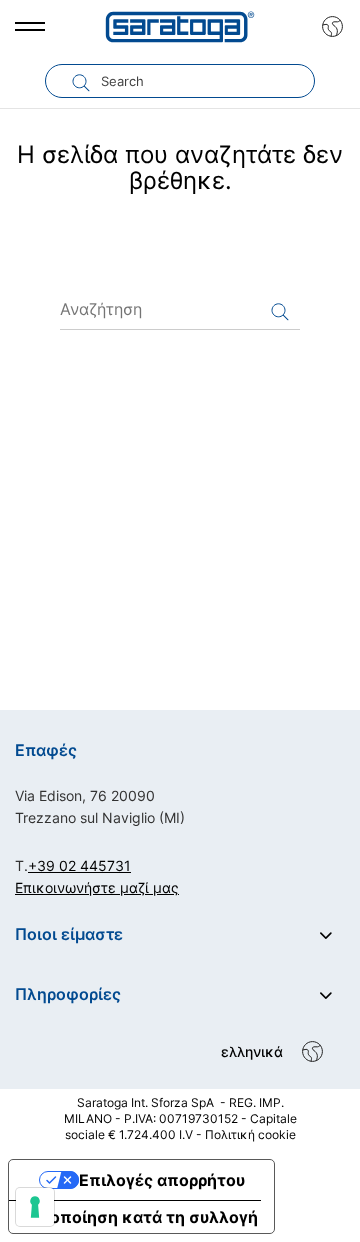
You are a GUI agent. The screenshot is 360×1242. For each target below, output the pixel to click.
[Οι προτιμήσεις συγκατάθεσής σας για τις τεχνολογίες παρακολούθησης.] (35, 1207)
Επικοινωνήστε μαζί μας (97, 887)
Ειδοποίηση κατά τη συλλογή (141, 1217)
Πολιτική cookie (250, 1134)
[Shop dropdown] (327, 27)
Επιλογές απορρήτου (162, 1180)
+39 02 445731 (79, 865)
